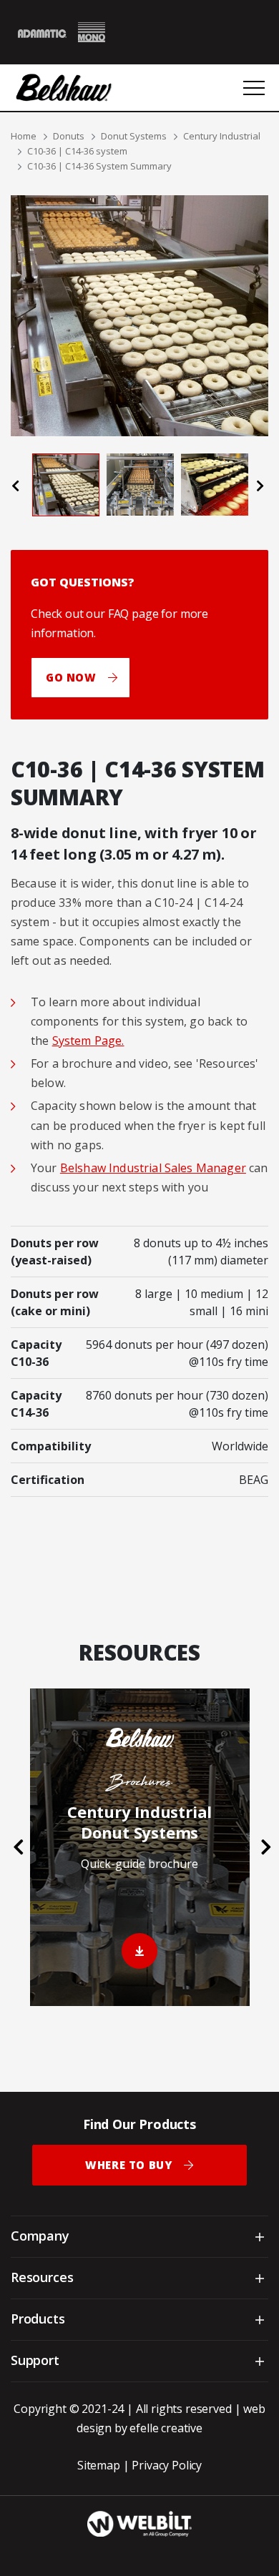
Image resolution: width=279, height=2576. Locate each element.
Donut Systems (134, 136)
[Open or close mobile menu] (254, 88)
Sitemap (99, 2465)
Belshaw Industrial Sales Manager (153, 1168)
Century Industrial (222, 136)
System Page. (88, 1041)
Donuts (69, 136)
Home (24, 136)
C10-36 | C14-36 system (77, 151)
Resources (42, 2277)
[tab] (66, 485)
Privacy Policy (167, 2465)
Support (35, 2360)
